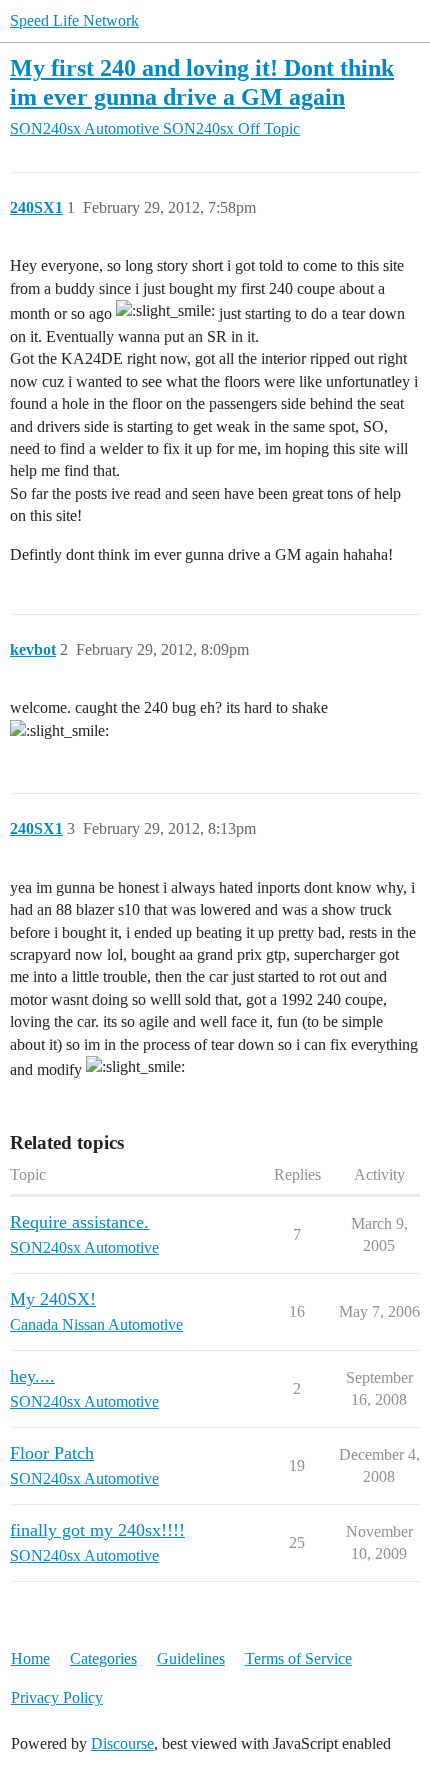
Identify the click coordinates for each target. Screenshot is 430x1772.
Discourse (122, 1743)
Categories (103, 1658)
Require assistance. (79, 1222)
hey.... (32, 1376)
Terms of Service (298, 1658)
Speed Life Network (74, 20)
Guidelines (191, 1658)
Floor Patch (52, 1453)
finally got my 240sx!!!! (97, 1530)
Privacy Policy (57, 1697)
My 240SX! (53, 1299)
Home (30, 1658)
